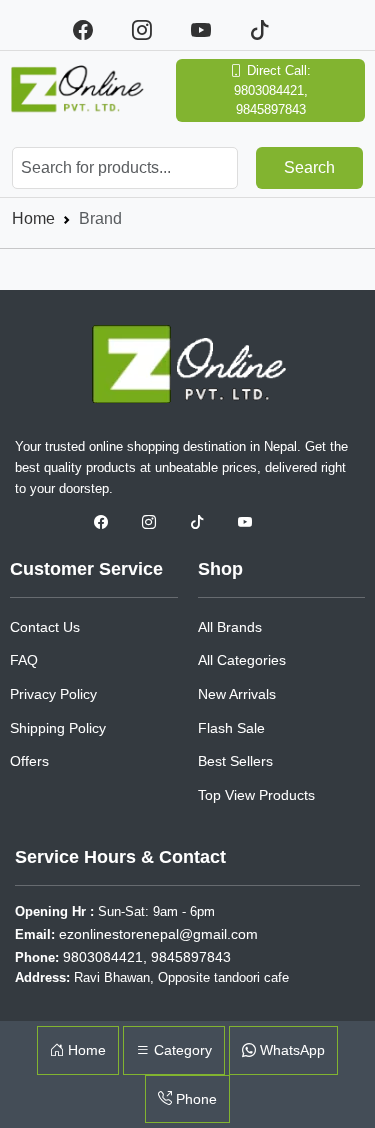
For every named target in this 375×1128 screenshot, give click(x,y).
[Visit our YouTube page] (250, 523)
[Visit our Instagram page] (156, 523)
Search (309, 167)
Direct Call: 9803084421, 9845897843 (273, 90)
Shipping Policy (58, 728)
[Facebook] (94, 30)
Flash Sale (231, 728)
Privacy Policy (53, 694)
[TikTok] (268, 30)
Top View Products (256, 795)
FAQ (24, 660)
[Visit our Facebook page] (108, 523)
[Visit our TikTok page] (204, 523)
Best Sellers (235, 761)
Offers (29, 761)
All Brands (230, 627)
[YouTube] (212, 30)
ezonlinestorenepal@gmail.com (158, 934)
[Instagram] (153, 30)
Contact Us (45, 627)
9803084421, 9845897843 (147, 957)
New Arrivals (237, 694)
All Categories (242, 660)
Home (33, 218)
